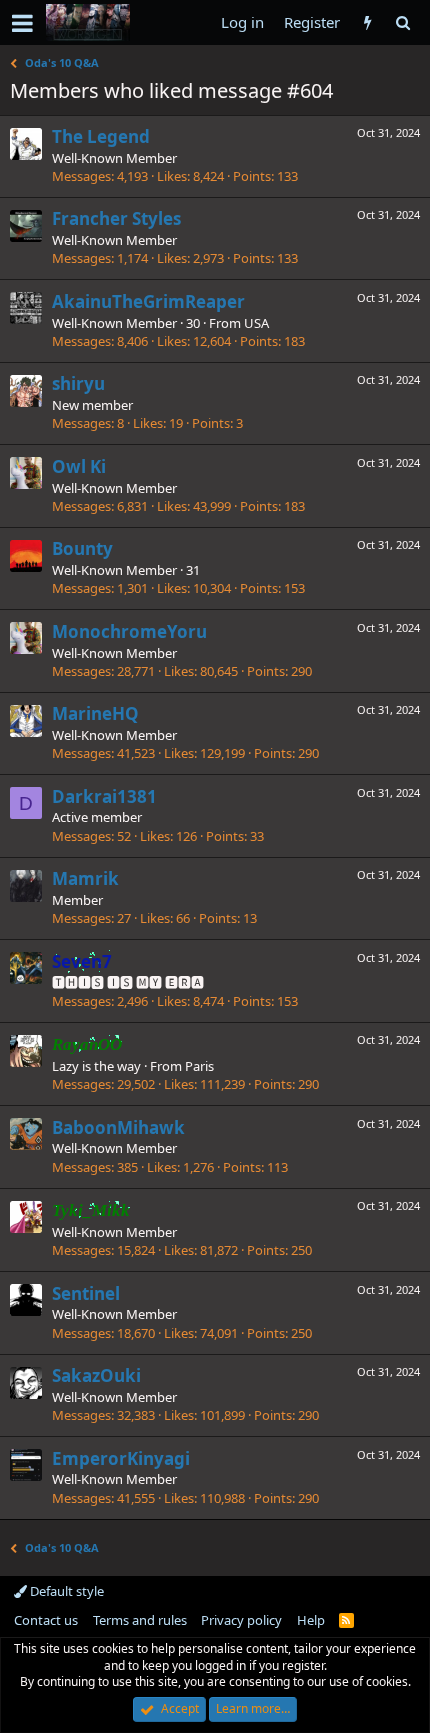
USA (256, 323)
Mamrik (85, 878)
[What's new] (367, 22)
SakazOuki (96, 1375)
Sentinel (86, 1293)
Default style (65, 1591)
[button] (22, 23)
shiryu (78, 383)
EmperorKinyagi (121, 1458)
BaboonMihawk (118, 1127)
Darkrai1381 (104, 796)
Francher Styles (116, 218)
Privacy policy (241, 1620)
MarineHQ (95, 713)
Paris (199, 1066)
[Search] (402, 22)
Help (311, 1620)
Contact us (46, 1620)
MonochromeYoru (129, 631)
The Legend (101, 136)
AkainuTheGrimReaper (148, 301)
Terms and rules (140, 1620)
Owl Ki (79, 466)
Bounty (82, 548)
